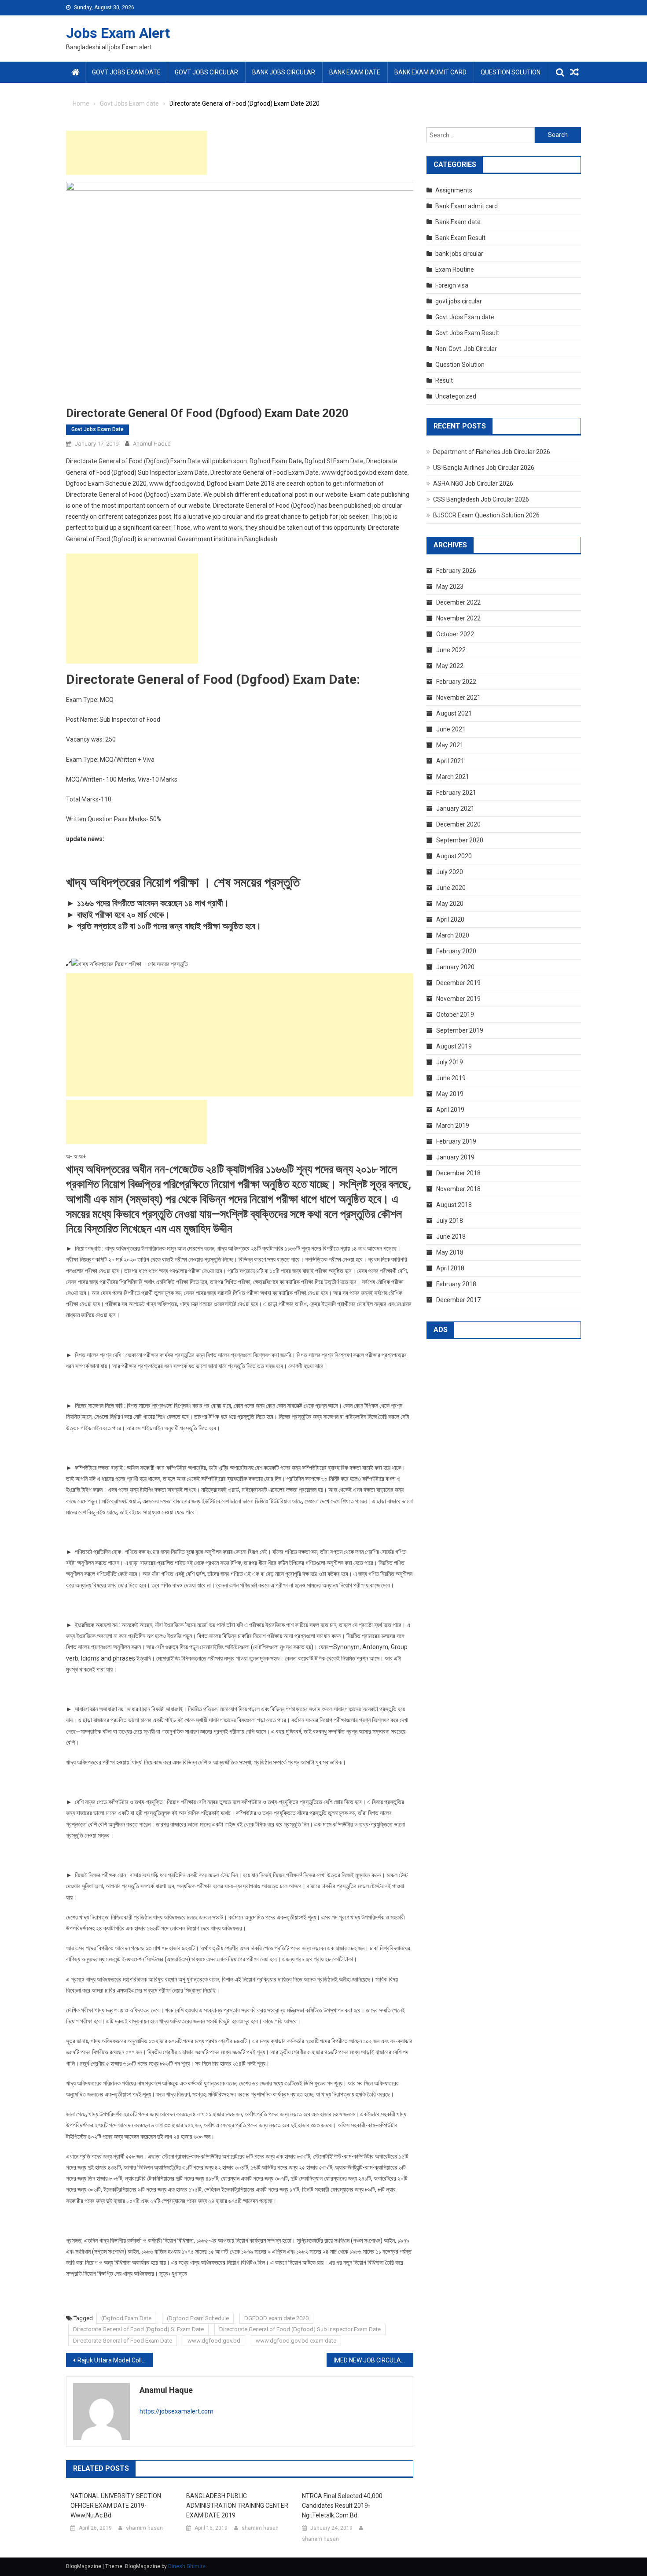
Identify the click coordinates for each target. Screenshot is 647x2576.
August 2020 (454, 856)
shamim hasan (144, 2528)
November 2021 (458, 698)
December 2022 (458, 602)
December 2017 (458, 1300)
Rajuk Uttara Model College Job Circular (115, 2360)
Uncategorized (456, 396)
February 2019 (456, 1141)
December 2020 (458, 824)
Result (444, 380)
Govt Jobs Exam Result (467, 333)
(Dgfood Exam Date (126, 2318)
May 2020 (450, 904)
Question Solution (511, 72)
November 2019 (458, 999)
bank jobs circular (284, 72)
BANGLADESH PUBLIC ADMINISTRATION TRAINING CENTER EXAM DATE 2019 (237, 2506)
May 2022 (450, 666)
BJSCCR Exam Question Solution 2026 (486, 515)
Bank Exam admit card (430, 72)
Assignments (454, 190)
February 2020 (456, 951)
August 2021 (454, 713)
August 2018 (454, 1205)
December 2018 (458, 1173)
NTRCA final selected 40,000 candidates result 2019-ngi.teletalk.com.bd (342, 2506)
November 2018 (458, 1189)
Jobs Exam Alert (118, 33)
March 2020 (453, 935)
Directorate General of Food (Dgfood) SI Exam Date (138, 2329)
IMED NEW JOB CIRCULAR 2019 (373, 2360)
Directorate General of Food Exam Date (123, 2341)
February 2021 (456, 793)
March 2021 (453, 777)
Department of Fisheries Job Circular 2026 (492, 452)
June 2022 (451, 650)
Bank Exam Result (460, 238)
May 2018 (450, 1252)
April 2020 (450, 919)
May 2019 (450, 1094)
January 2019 (455, 1157)
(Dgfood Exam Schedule (198, 2318)
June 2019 (451, 1078)
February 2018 (456, 1284)
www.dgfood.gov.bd (214, 2341)
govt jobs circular (206, 72)
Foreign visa (452, 285)
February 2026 (456, 571)
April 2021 (450, 761)
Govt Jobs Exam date (126, 72)
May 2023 (450, 587)
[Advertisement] (136, 153)
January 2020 (455, 967)
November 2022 (458, 618)
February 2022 (456, 682)
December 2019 (458, 983)
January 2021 (455, 808)
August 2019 (454, 1046)
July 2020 (450, 872)
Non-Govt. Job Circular (466, 349)
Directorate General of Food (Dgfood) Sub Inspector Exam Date (300, 2329)
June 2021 (451, 729)
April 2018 (450, 1268)
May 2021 (450, 745)
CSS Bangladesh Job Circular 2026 (481, 499)
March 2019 (453, 1126)
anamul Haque (152, 444)
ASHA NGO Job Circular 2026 (473, 483)
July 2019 (450, 1062)
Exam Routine (455, 269)
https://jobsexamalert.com (176, 2411)
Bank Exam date (355, 72)
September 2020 (460, 840)
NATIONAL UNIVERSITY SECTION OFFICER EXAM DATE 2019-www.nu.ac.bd (116, 2506)
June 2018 (451, 1236)
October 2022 (455, 634)
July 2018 (450, 1221)
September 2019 (460, 1030)
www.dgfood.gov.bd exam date (296, 2341)
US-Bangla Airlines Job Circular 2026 (484, 468)
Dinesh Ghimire (187, 2566)
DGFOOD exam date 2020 (276, 2318)
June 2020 (451, 888)
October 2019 (455, 1015)
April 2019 (450, 1110)
